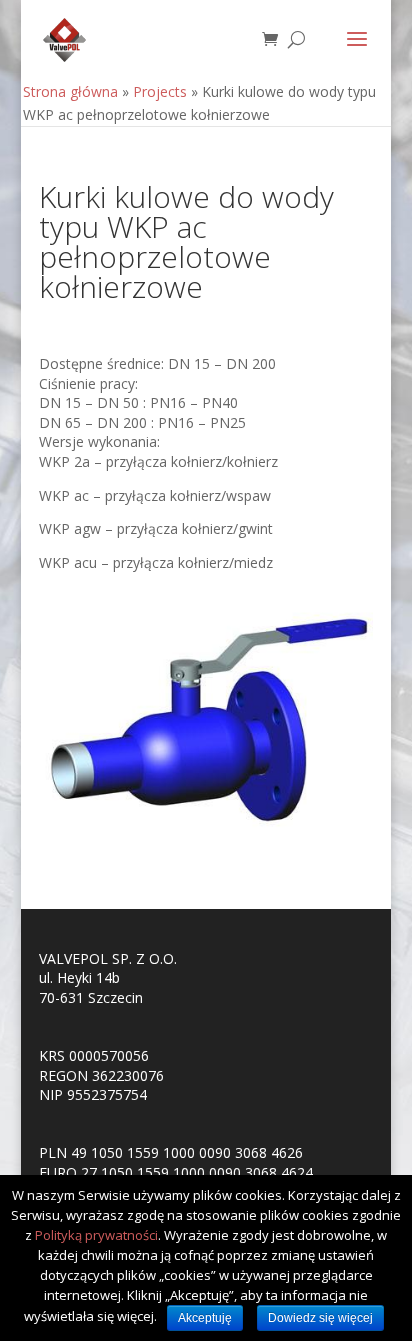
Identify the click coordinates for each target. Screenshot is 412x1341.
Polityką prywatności (96, 1235)
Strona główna (70, 91)
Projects (160, 91)
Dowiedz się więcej (320, 1318)
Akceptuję (205, 1318)
